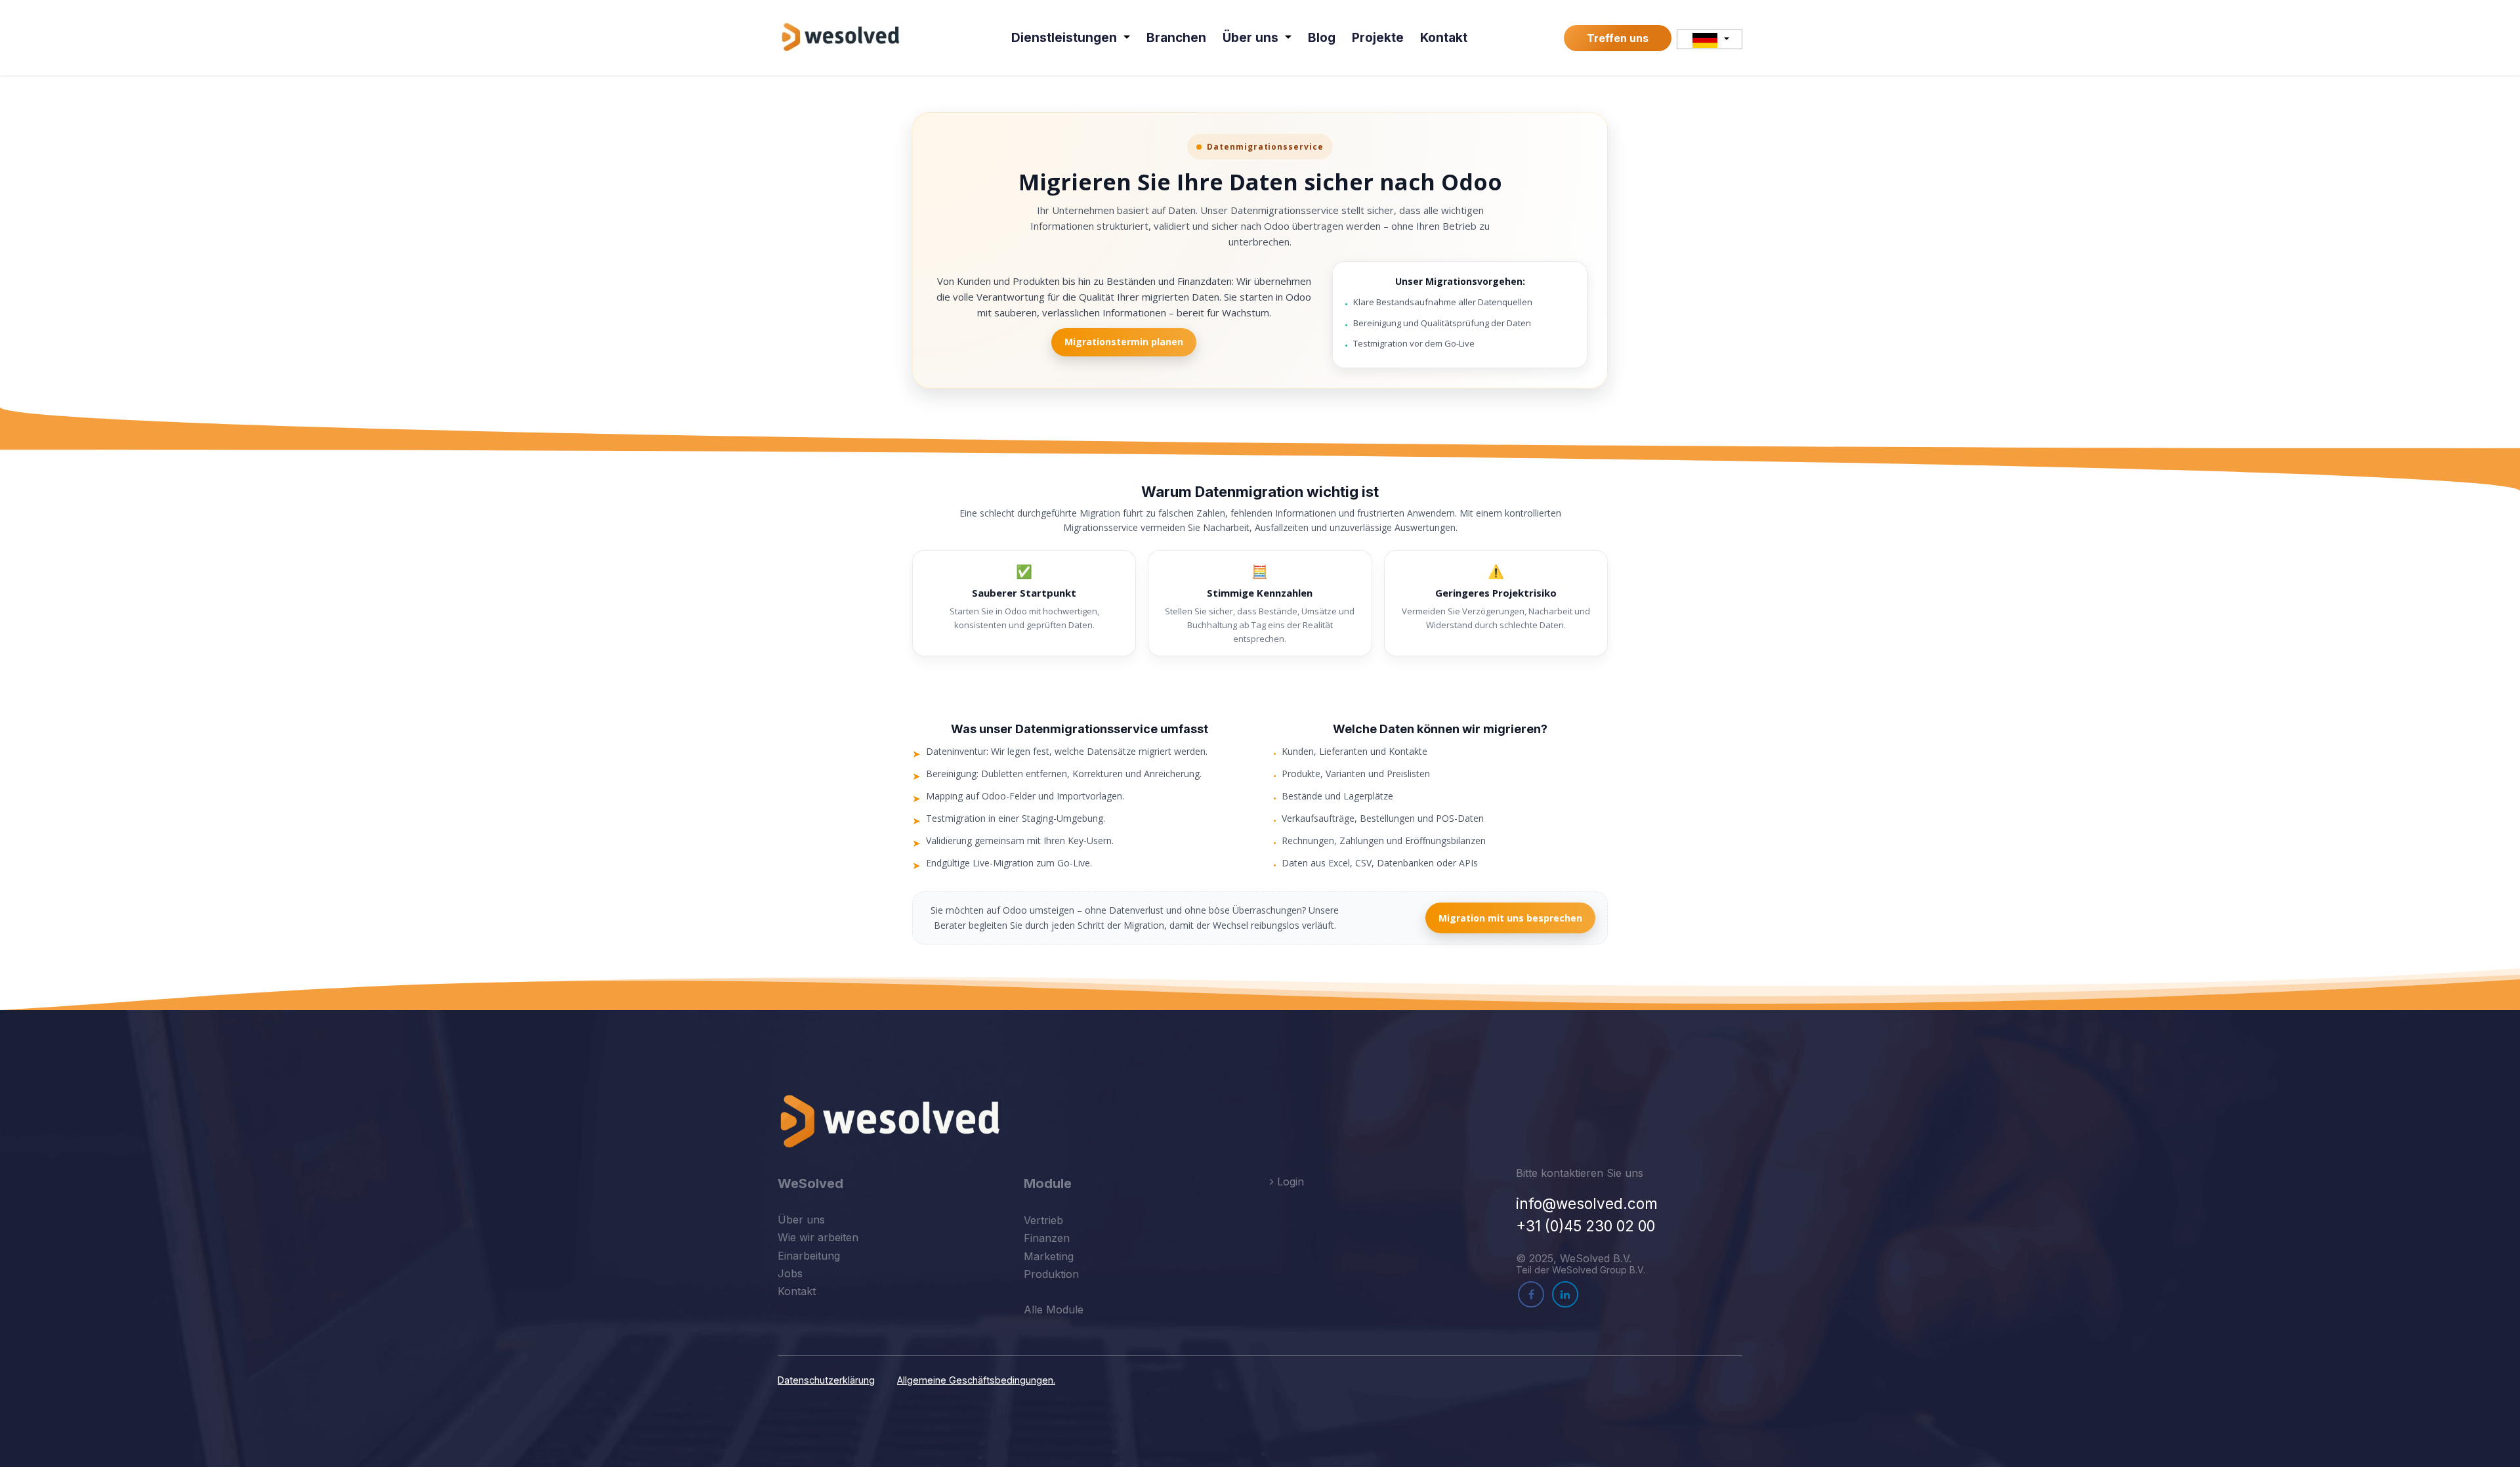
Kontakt (797, 1291)
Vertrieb (1043, 1220)
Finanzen (1047, 1238)
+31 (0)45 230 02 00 (1585, 1226)
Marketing (1049, 1256)
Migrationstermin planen (1124, 342)
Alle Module (1054, 1309)
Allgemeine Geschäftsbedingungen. (976, 1380)
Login (1289, 1181)
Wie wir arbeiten (818, 1237)
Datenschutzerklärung (826, 1380)
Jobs (790, 1273)
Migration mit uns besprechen (1510, 918)
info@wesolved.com (1587, 1203)
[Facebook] (1531, 1294)
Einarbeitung (809, 1256)
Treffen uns (1618, 38)
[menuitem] (1071, 38)
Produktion (1051, 1274)
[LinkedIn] (1565, 1294)
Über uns (801, 1220)
